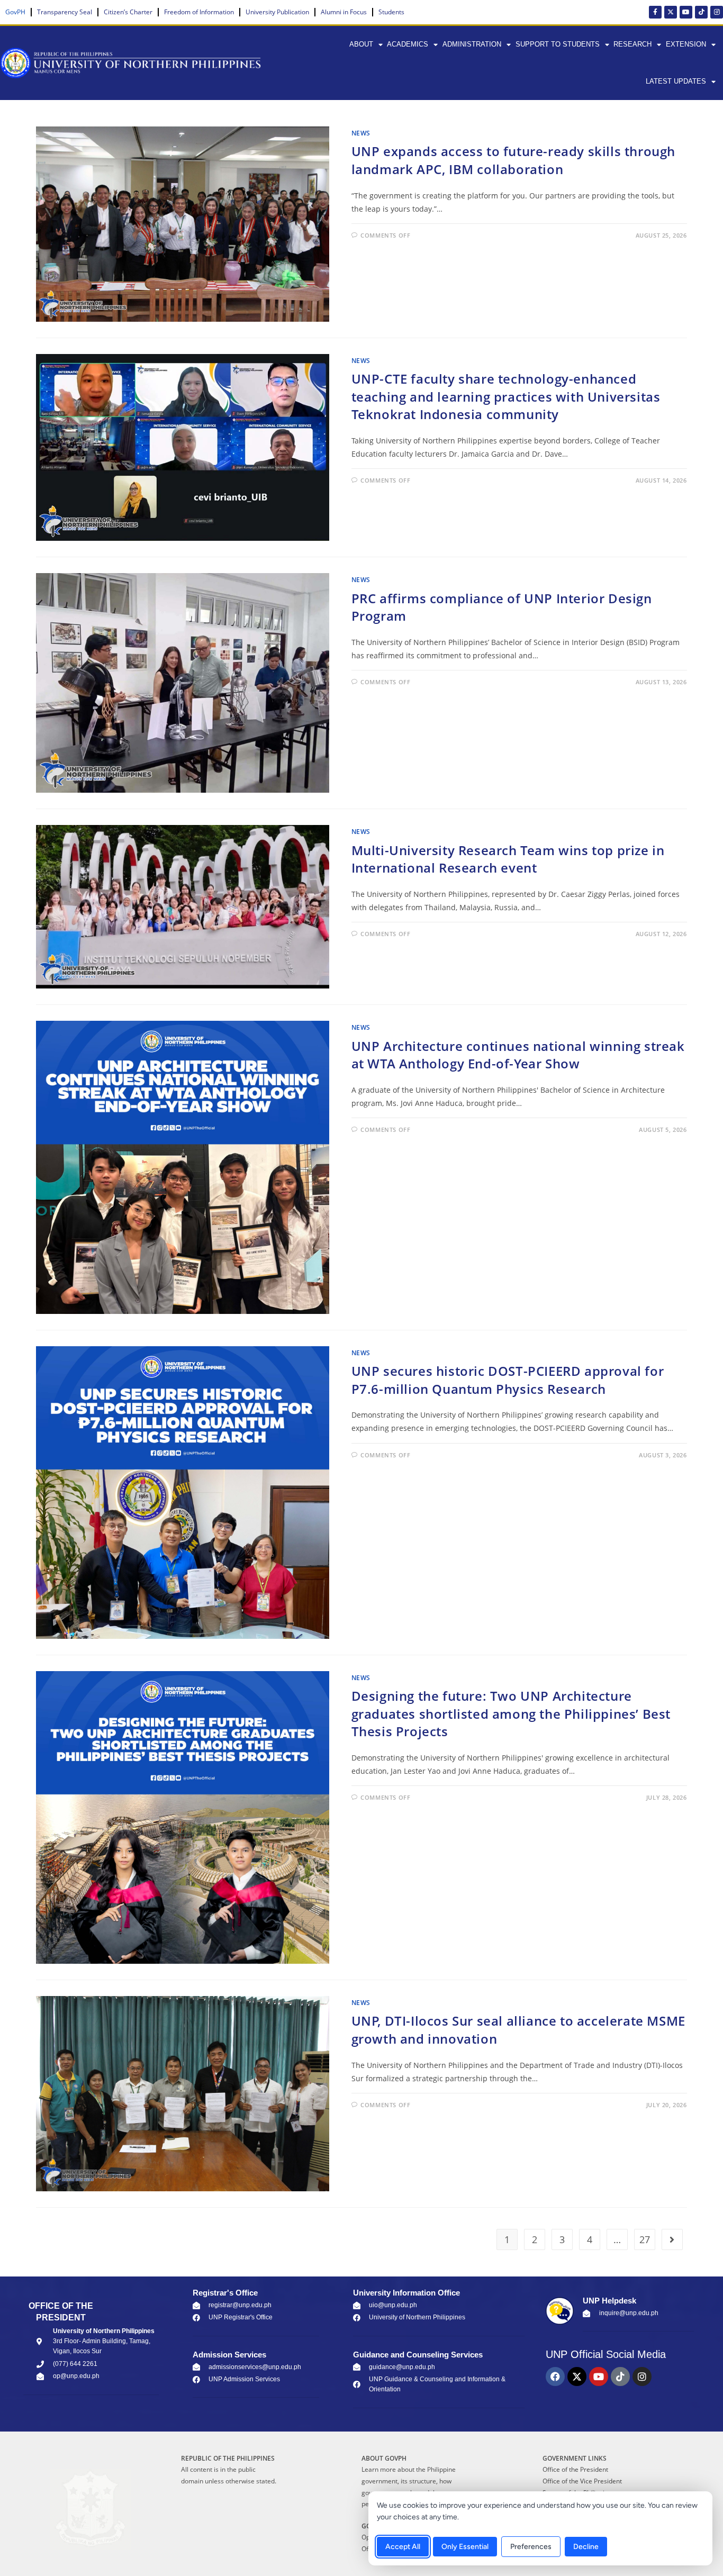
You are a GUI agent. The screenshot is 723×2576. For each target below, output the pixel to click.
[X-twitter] (671, 12)
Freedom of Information (199, 12)
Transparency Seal (65, 12)
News (361, 133)
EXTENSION (686, 44)
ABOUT (361, 44)
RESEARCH (632, 44)
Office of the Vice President (582, 2481)
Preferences (531, 2547)
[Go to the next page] (672, 2239)
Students (391, 12)
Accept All (403, 2547)
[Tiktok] (701, 12)
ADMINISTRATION (472, 44)
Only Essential (465, 2547)
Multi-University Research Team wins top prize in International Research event (508, 859)
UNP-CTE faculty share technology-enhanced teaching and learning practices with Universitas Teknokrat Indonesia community (506, 396)
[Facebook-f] (655, 12)
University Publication (277, 12)
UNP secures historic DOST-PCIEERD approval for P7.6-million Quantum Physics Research (508, 1380)
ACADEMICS (408, 44)
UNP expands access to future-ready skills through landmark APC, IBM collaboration (513, 160)
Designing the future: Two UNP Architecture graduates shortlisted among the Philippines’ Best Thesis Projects (511, 1713)
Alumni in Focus (344, 12)
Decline (586, 2547)
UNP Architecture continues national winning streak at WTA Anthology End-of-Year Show (518, 1055)
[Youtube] (686, 12)
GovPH (15, 12)
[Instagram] (717, 12)
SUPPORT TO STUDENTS (558, 44)
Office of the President (575, 2469)
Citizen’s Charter (128, 12)
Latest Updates (676, 81)
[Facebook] (555, 2377)
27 (645, 2239)
